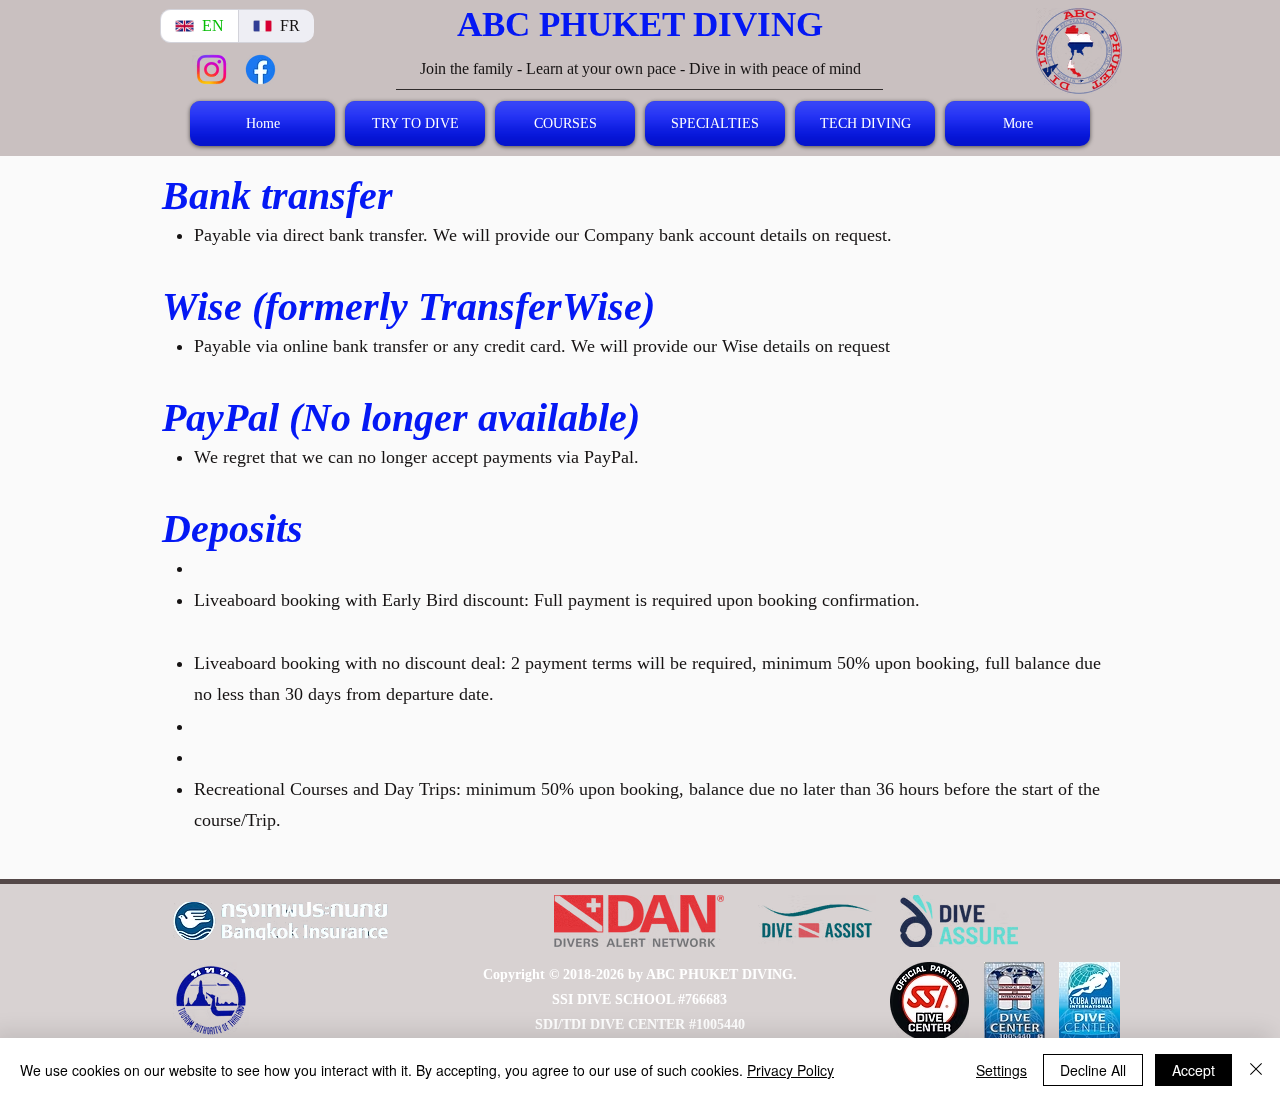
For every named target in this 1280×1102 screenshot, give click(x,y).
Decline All (1093, 1070)
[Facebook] (260, 69)
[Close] (1256, 1070)
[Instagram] (211, 69)
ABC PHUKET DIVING (640, 24)
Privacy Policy (790, 1070)
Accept (1193, 1070)
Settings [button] (1001, 1070)
